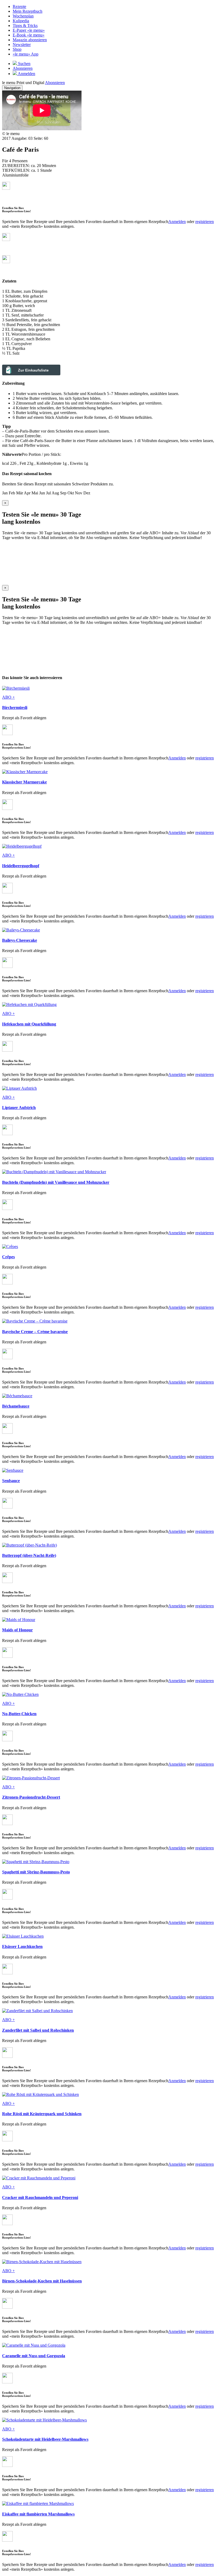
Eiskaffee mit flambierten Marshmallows (38, 2514)
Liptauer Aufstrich (19, 1108)
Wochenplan (23, 16)
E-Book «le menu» (29, 35)
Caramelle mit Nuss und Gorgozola (34, 2356)
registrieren (205, 222)
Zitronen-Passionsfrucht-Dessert (31, 1797)
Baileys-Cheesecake (20, 940)
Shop (17, 49)
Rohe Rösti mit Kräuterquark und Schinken (42, 2114)
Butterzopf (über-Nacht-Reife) (29, 1555)
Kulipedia (21, 21)
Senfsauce (11, 1481)
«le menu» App (26, 54)
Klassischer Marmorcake (24, 782)
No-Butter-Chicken (19, 1714)
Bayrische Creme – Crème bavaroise (35, 1332)
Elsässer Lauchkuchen (22, 1946)
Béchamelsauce (16, 1406)
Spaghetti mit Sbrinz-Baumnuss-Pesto (36, 1872)
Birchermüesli (15, 707)
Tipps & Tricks (25, 25)
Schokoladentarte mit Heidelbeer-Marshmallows (45, 2439)
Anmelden (177, 222)
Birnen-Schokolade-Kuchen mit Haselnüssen (42, 2281)
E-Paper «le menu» (29, 30)
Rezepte (19, 6)
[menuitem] (114, 7)
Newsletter (22, 45)
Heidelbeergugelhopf (21, 866)
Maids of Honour (17, 1630)
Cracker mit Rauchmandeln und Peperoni (40, 2197)
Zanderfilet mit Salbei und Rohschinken (38, 2030)
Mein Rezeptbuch (28, 11)
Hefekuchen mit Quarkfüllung (29, 1024)
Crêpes (8, 1257)
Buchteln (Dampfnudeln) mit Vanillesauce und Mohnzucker (56, 1182)
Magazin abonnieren (30, 40)
